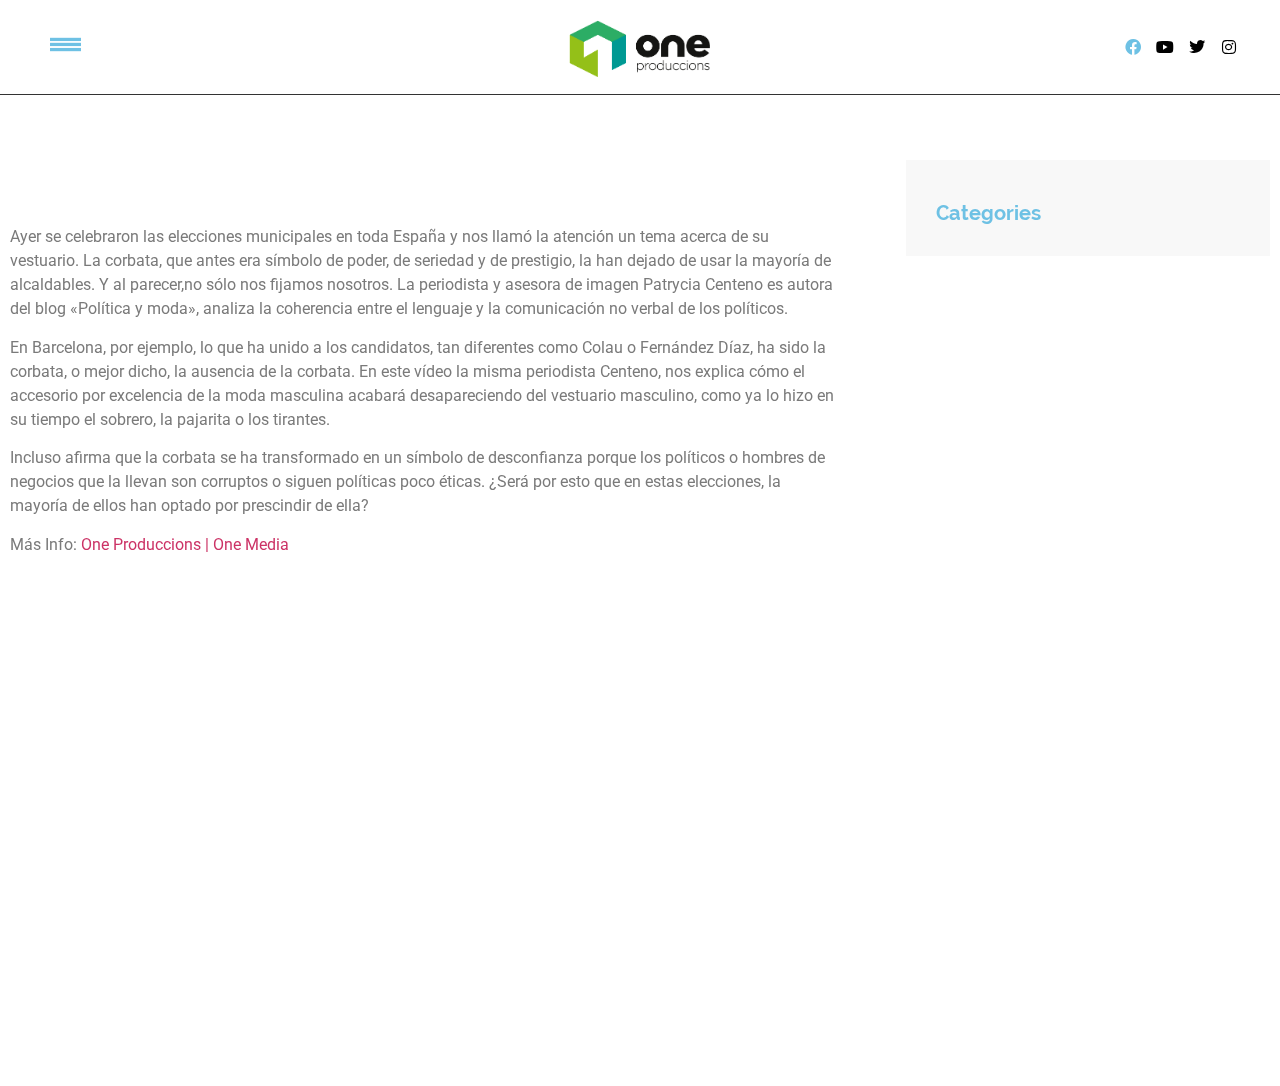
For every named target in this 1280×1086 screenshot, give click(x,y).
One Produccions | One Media (185, 544)
